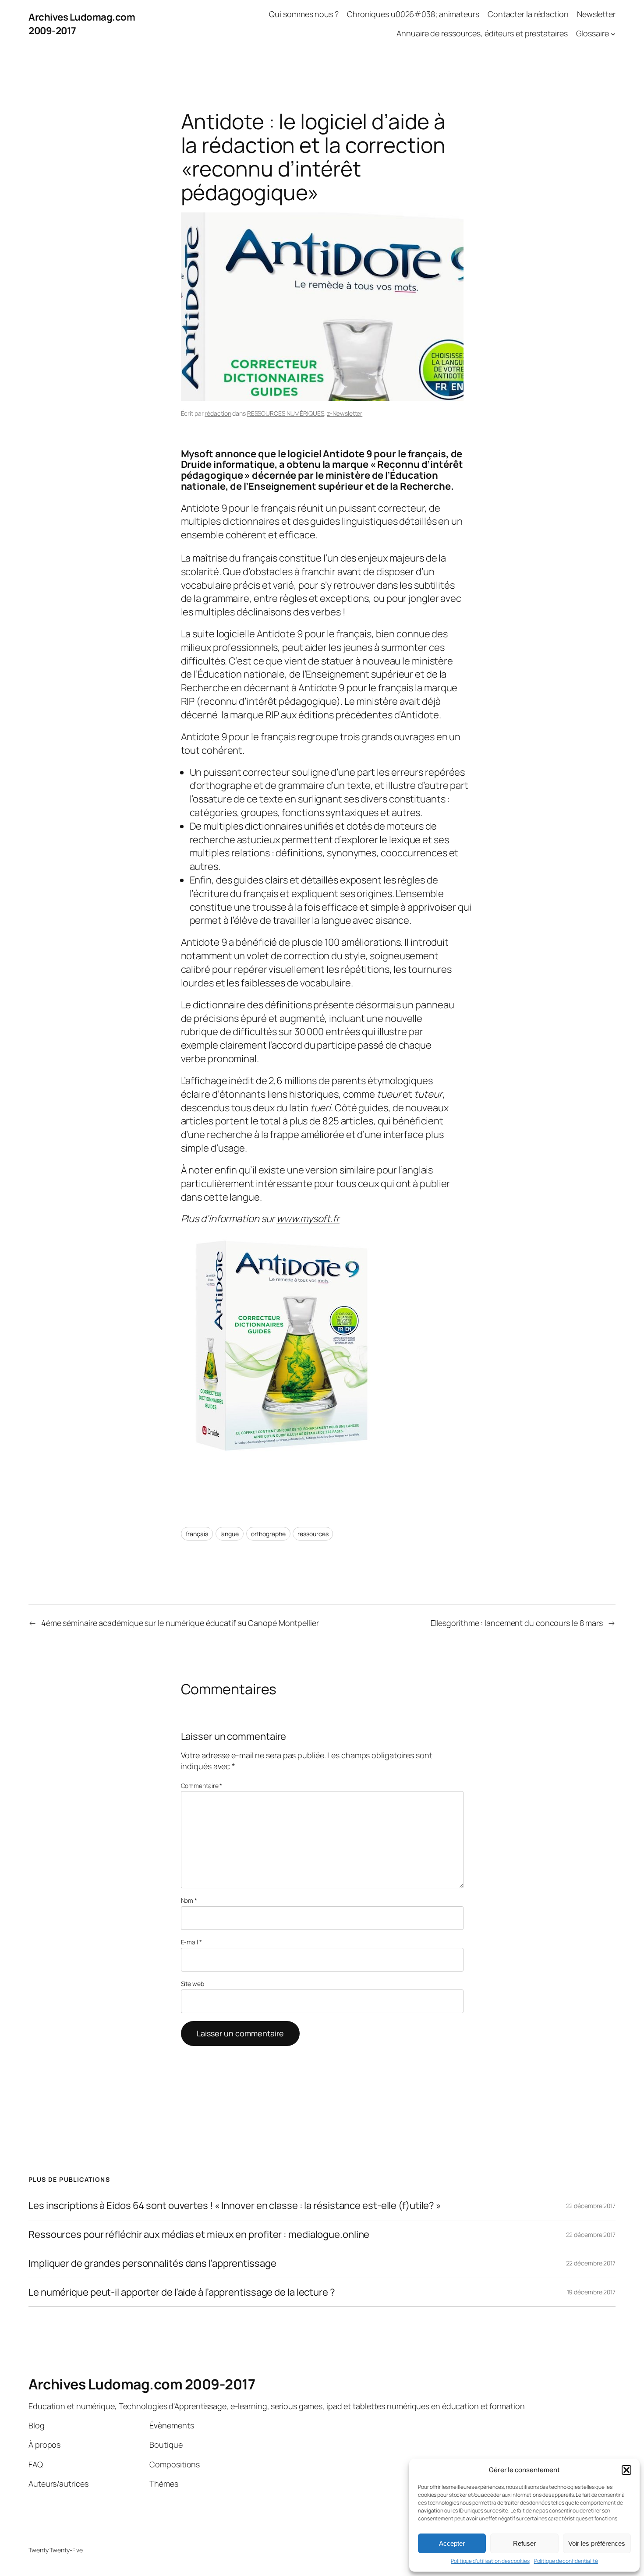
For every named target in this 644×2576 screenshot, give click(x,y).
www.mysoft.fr (308, 1219)
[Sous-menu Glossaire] (613, 34)
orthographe (268, 1534)
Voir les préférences (597, 2543)
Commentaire (202, 1786)
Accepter (452, 2543)
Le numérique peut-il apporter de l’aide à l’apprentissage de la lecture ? (182, 2292)
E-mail (191, 1942)
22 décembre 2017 (591, 2206)
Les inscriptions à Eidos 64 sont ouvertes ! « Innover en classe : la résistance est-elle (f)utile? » (235, 2206)
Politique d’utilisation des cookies (490, 2561)
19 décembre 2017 (591, 2292)
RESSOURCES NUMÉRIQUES (286, 413)
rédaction (218, 413)
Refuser (524, 2543)
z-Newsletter (345, 413)
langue (230, 1534)
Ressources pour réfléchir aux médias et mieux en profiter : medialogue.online (199, 2235)
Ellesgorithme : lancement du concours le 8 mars (517, 1623)
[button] (626, 2470)
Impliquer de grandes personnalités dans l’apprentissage (152, 2263)
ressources (313, 1534)
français (197, 1534)
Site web (193, 1984)
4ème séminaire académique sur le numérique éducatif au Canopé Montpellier (180, 1623)
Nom (189, 1900)
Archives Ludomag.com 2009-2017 (142, 2384)
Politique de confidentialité (566, 2561)
